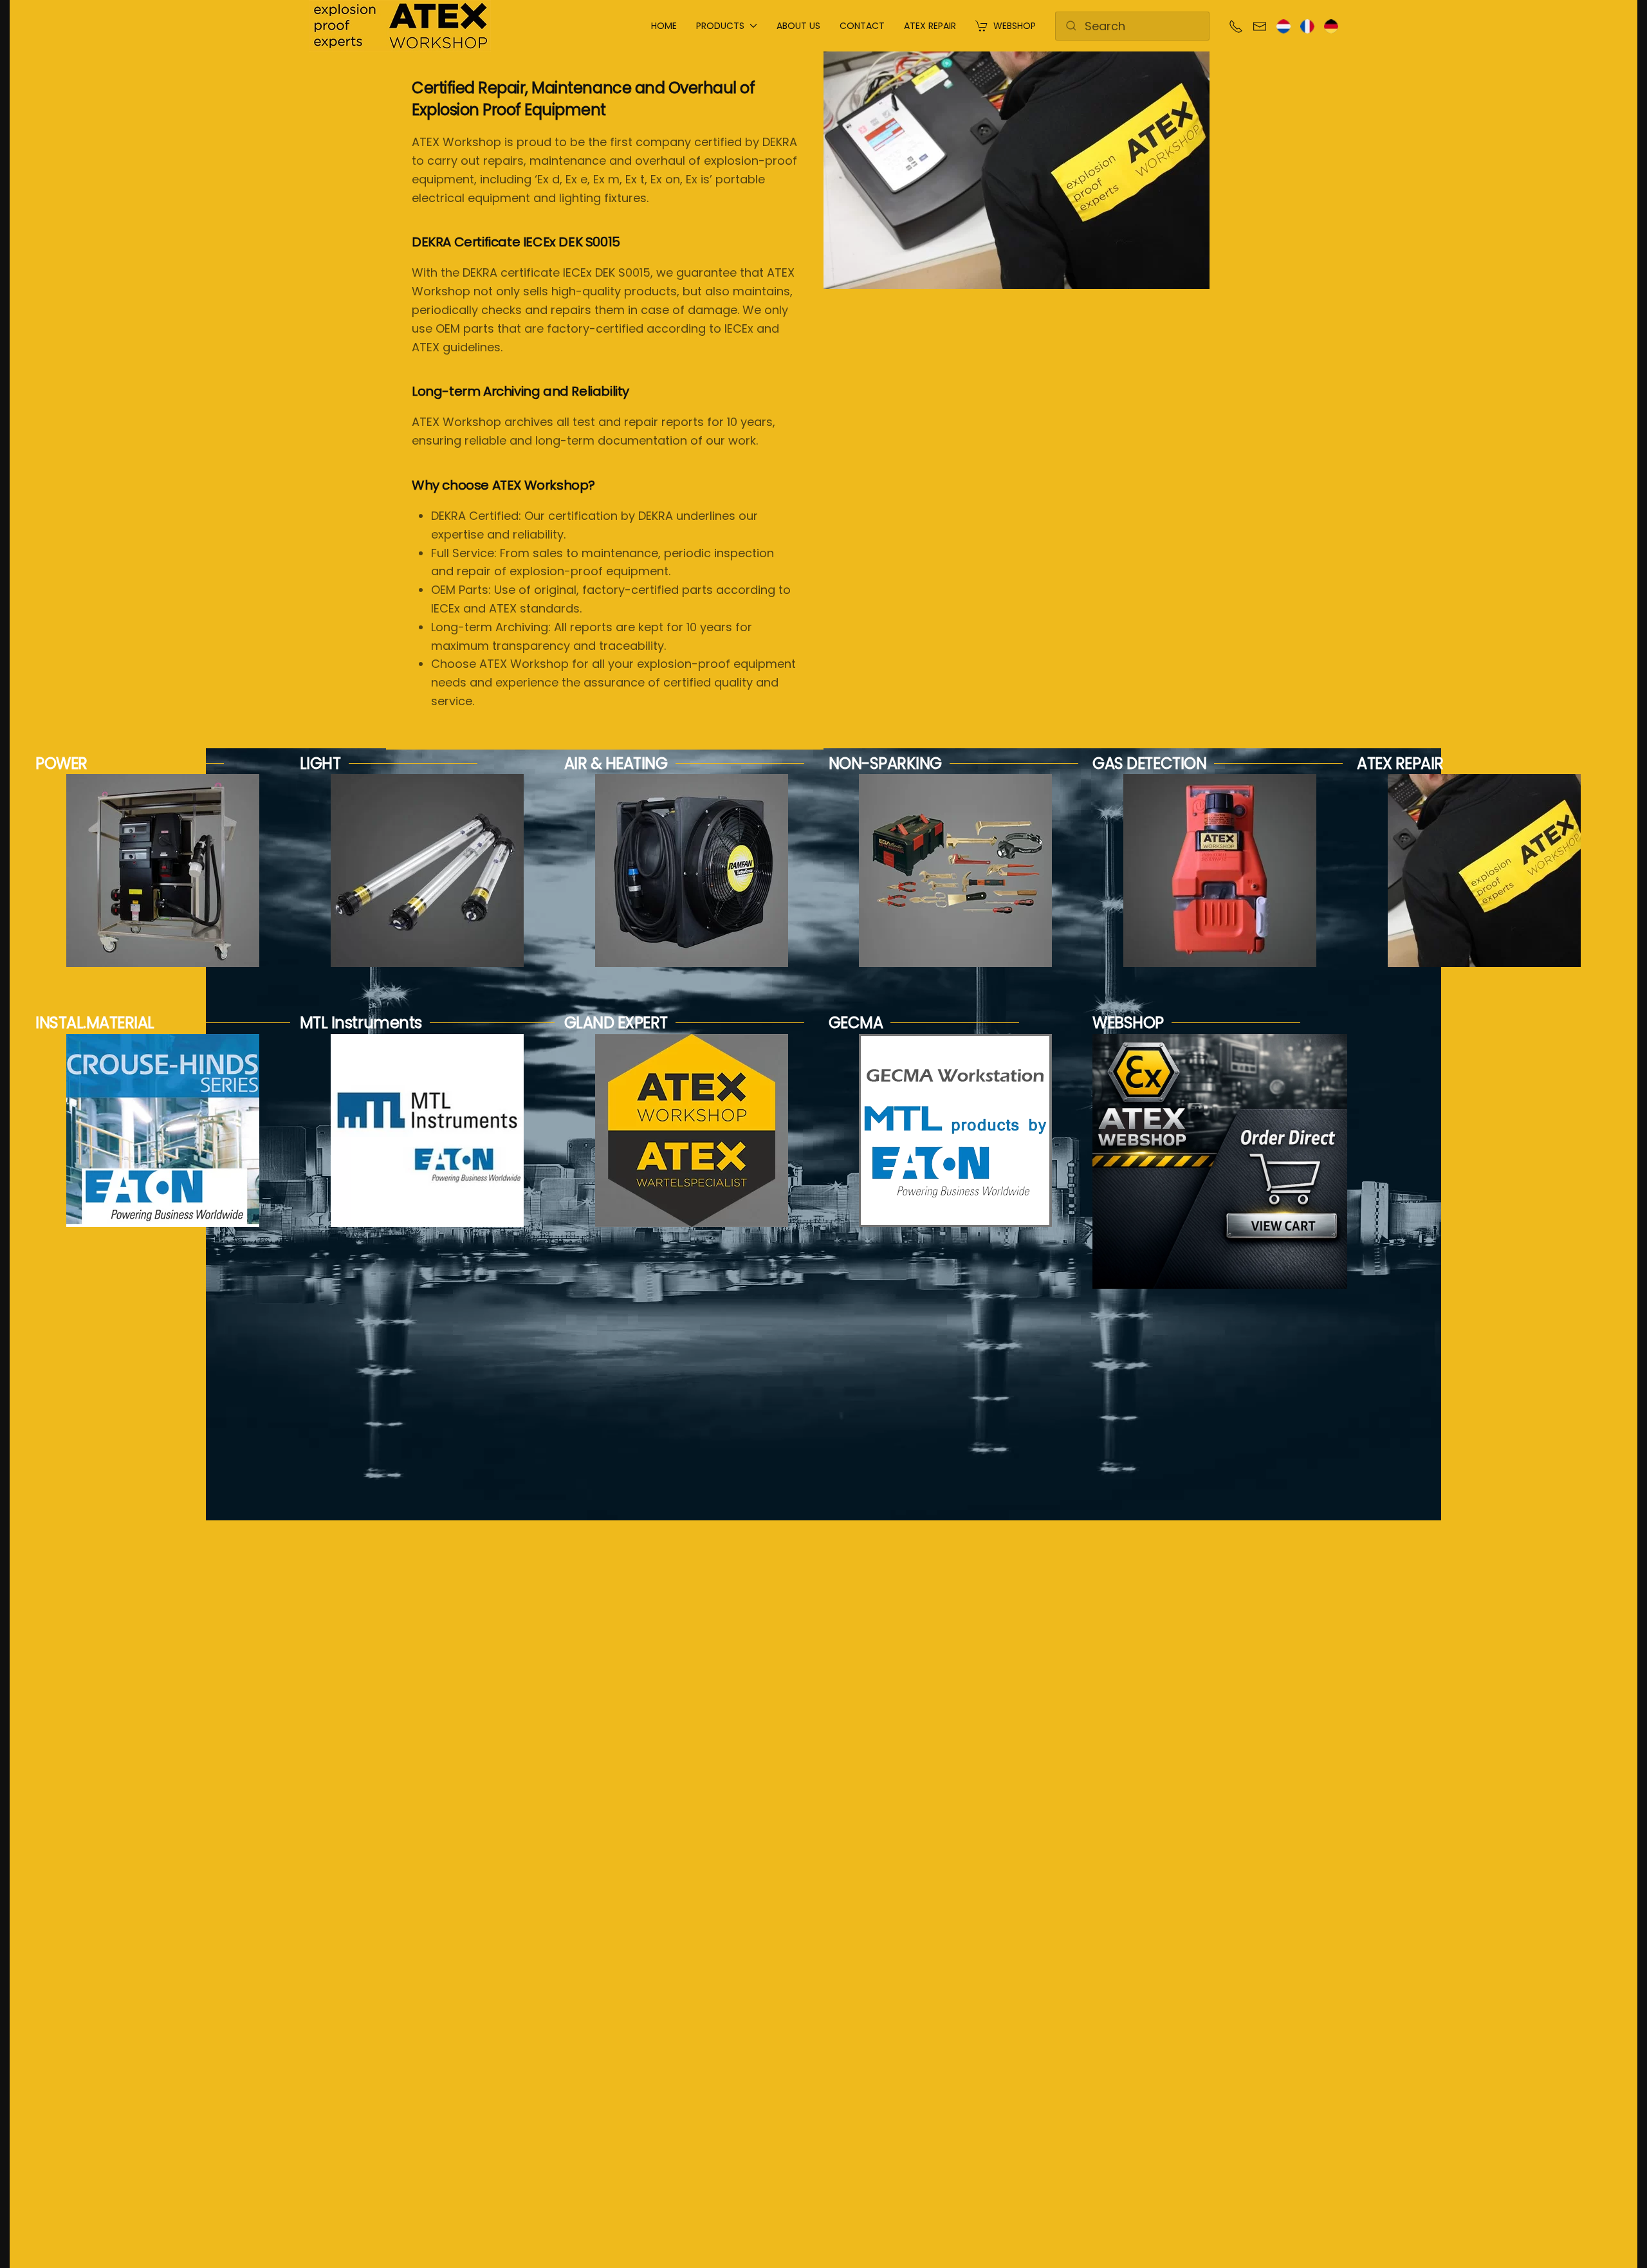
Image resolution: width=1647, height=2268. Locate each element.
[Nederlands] (1284, 25)
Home (664, 26)
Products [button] (720, 26)
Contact (862, 26)
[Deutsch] (1331, 25)
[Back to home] (400, 26)
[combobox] (1132, 26)
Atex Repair (930, 26)
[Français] (1307, 25)
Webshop (1015, 26)
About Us (798, 26)
